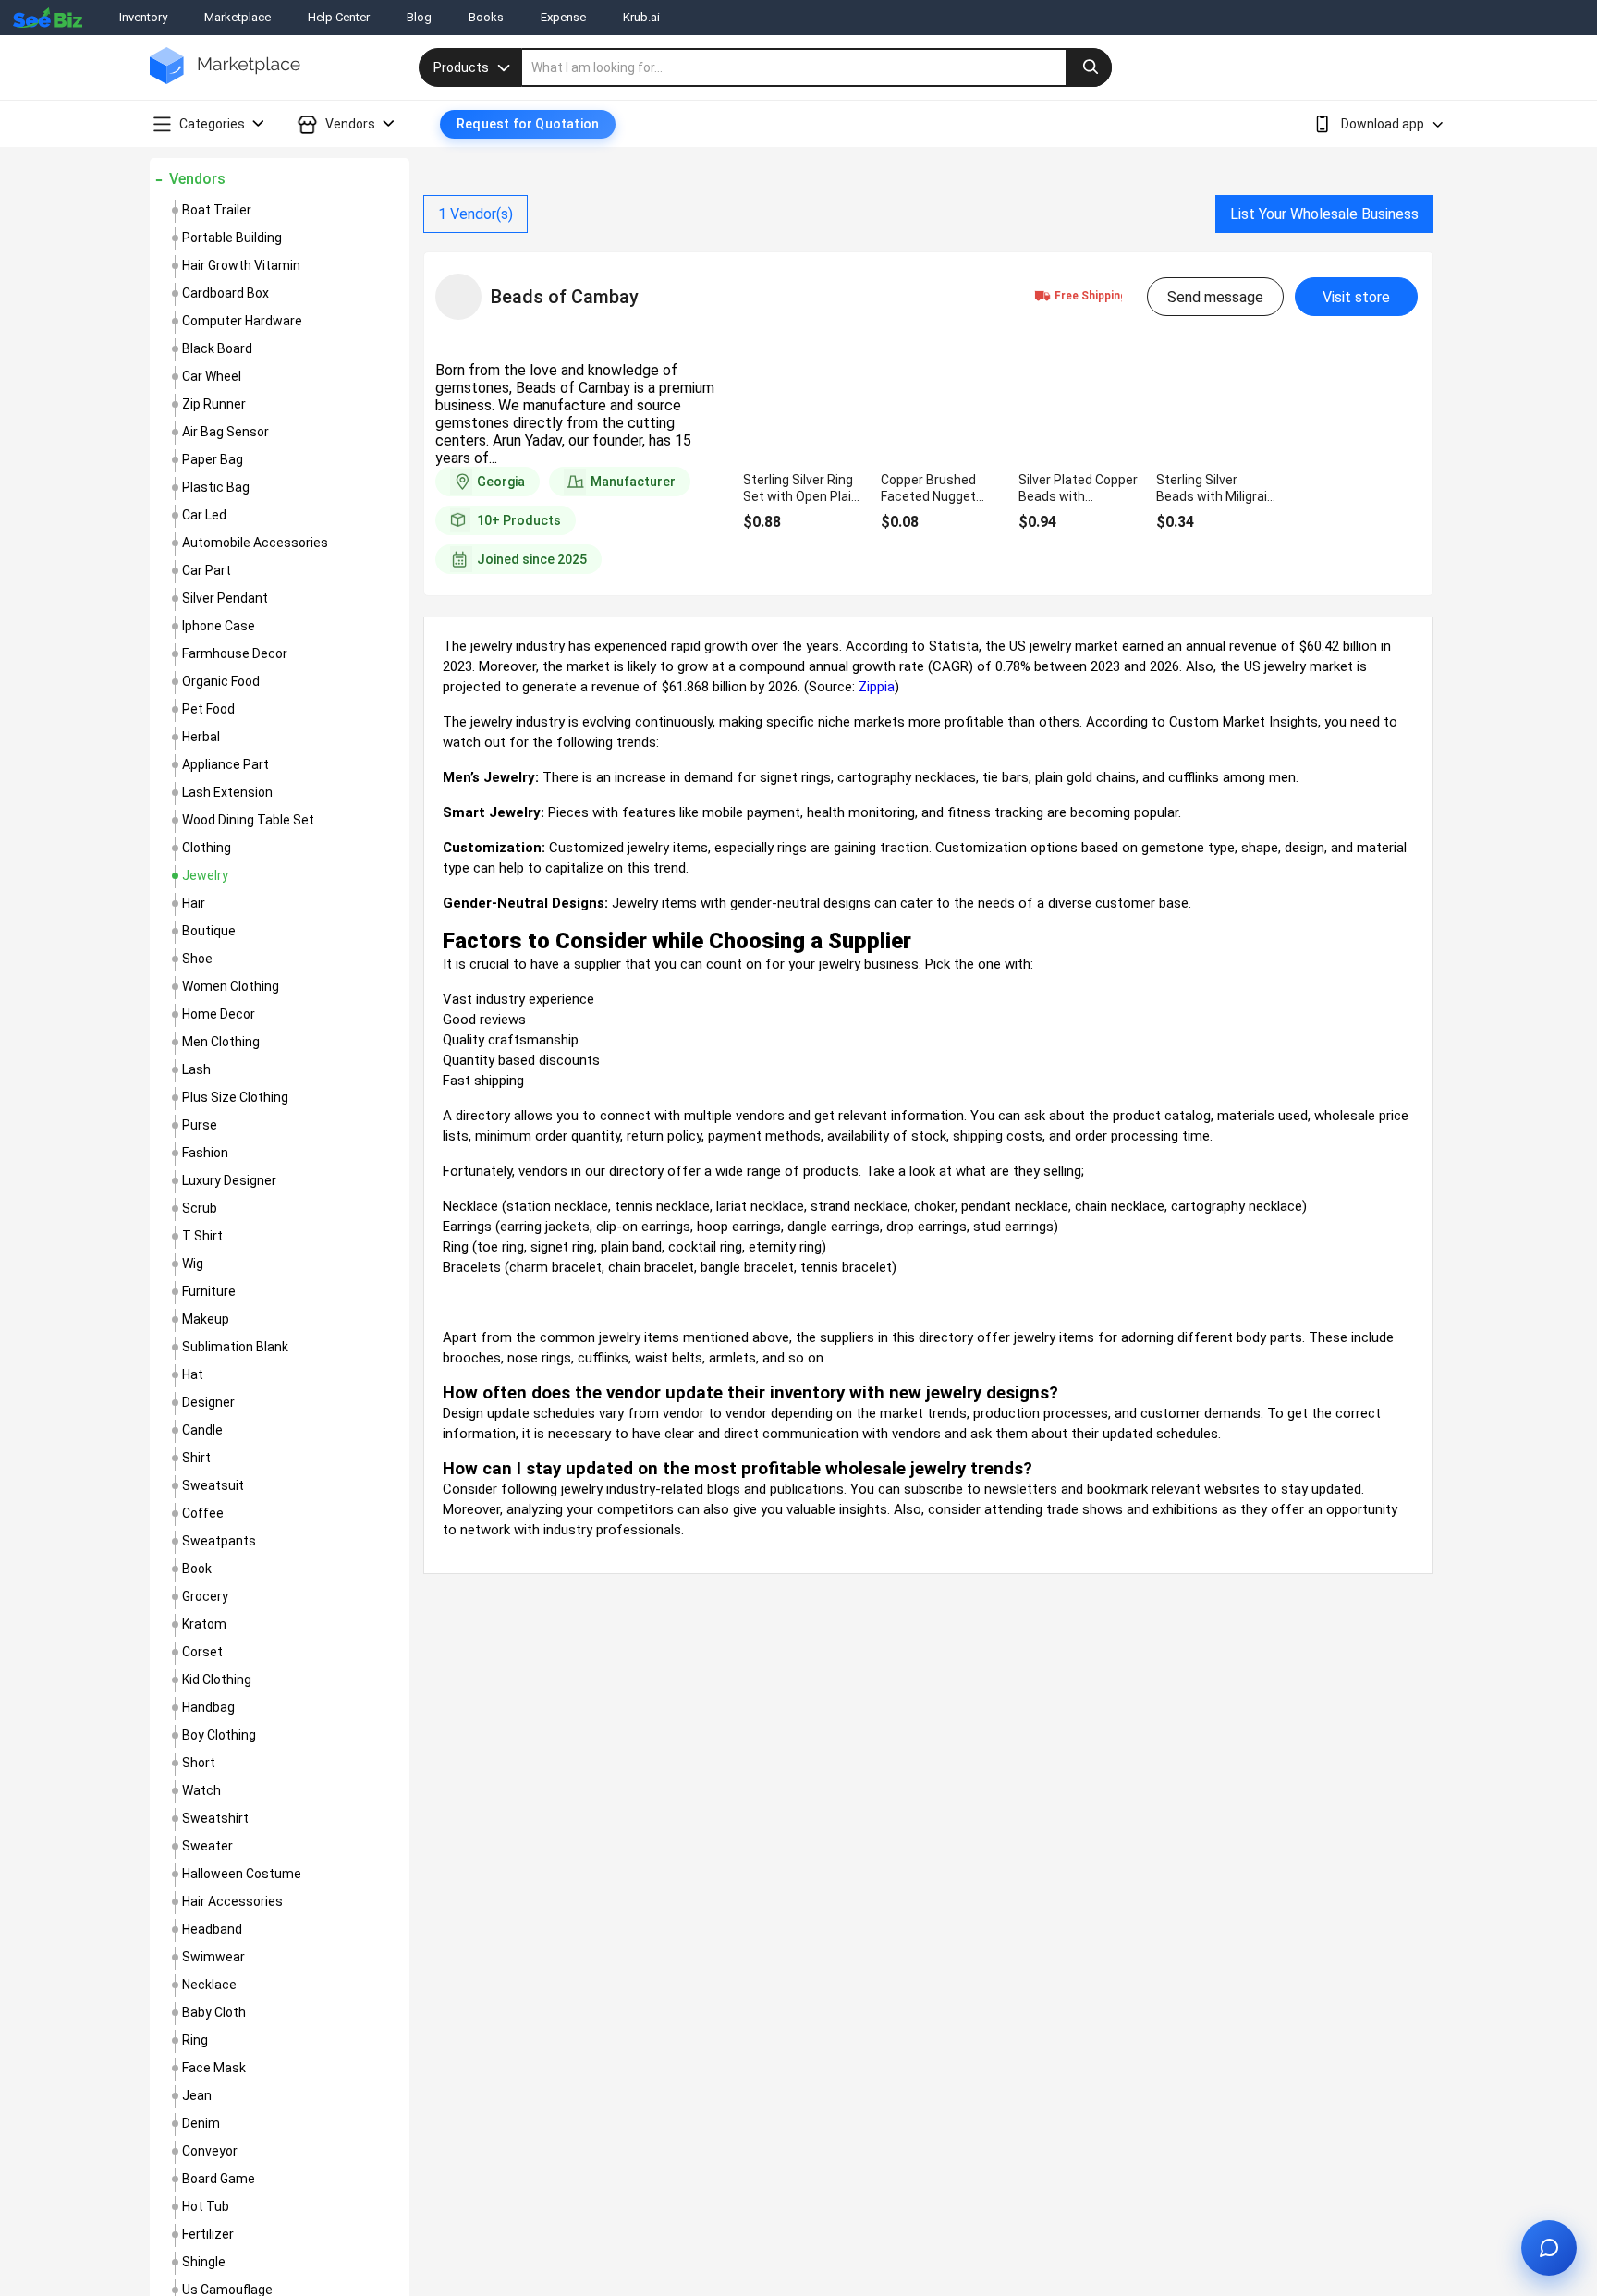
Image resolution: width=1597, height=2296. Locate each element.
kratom (204, 1624)
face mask (214, 2068)
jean (197, 2095)
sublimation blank (235, 1347)
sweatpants (219, 1541)
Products (461, 67)
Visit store (1356, 297)
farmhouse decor (235, 653)
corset (202, 1652)
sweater (207, 1846)
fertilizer (208, 2234)
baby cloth (214, 2012)
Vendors (197, 179)
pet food (208, 709)
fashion (205, 1153)
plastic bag (216, 487)
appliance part (226, 764)
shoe (197, 959)
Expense (563, 17)
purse (200, 1125)
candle (202, 1430)
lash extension (227, 792)
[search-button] (1089, 67)
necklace (209, 1985)
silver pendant (225, 598)
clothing (207, 848)
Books (486, 17)
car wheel (212, 376)
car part (207, 570)
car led (204, 515)
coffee (203, 1513)
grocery (205, 1596)
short (199, 1763)
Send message (1215, 297)
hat (193, 1374)
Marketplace (238, 17)
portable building (232, 238)
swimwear (213, 1957)
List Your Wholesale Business (1324, 214)
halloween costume (242, 1874)
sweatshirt (215, 1818)
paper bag (213, 459)
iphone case (219, 626)
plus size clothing (235, 1097)
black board (217, 348)
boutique (209, 931)
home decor (219, 1014)
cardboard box (226, 293)
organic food (221, 681)
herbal (201, 737)
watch (201, 1790)
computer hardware (242, 321)
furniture (209, 1291)
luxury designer (229, 1180)
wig (193, 1264)
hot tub (206, 2206)
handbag (208, 1707)
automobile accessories (255, 543)
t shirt (202, 1236)
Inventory (143, 17)
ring (195, 2040)
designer (208, 1402)
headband (212, 1929)
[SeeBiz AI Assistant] (1549, 2248)
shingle (204, 2262)
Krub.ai (641, 17)
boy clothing (219, 1735)
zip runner (214, 404)
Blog (419, 17)
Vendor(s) (475, 214)
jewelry (205, 875)
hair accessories (232, 1901)
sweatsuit (213, 1485)
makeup (206, 1319)
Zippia (877, 687)
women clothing (231, 986)
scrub (200, 1208)
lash (196, 1069)
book (197, 1569)
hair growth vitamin (241, 265)
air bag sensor (226, 432)
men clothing (221, 1042)
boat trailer (217, 210)
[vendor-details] (458, 297)
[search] (817, 67)
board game (219, 2179)
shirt (196, 1458)
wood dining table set (248, 820)
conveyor (210, 2151)
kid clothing (217, 1679)
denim (201, 2123)
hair (194, 903)
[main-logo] (225, 79)
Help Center (339, 17)
